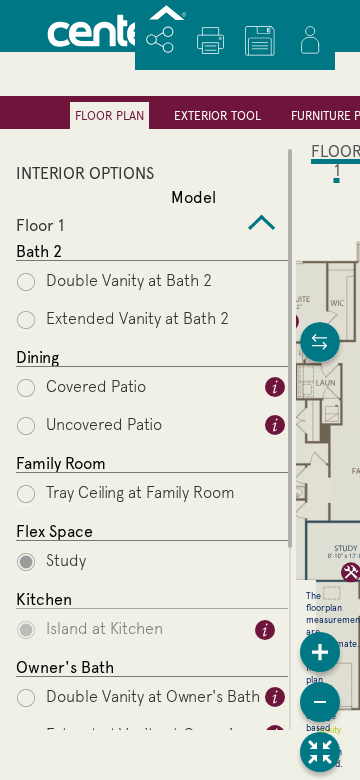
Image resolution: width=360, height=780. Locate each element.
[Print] (210, 40)
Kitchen (44, 599)
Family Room (61, 463)
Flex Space (54, 531)
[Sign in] (310, 40)
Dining (37, 357)
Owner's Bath (65, 667)
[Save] (260, 41)
